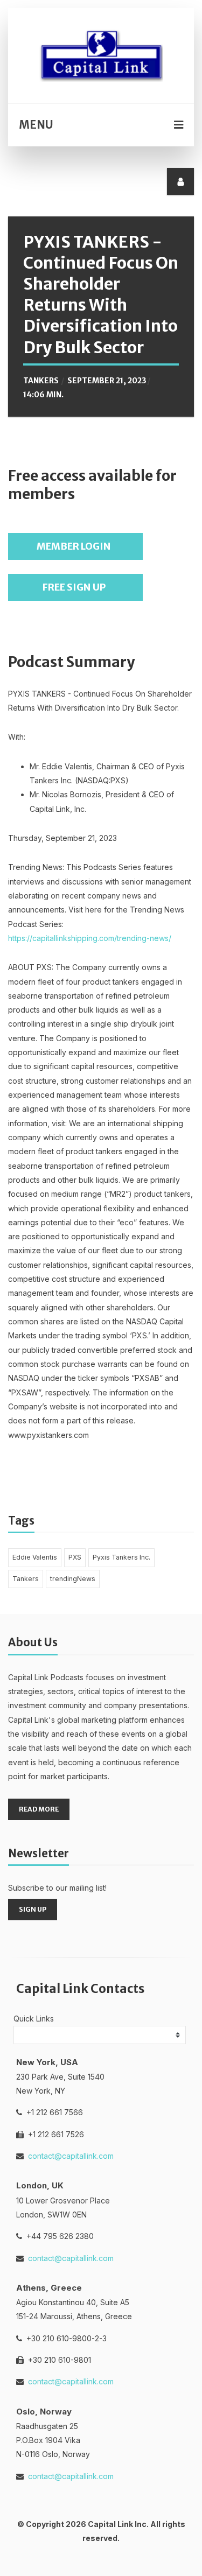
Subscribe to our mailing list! (57, 1888)
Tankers (26, 1579)
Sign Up (33, 1909)
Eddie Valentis (35, 1557)
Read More (39, 1809)
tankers (41, 381)
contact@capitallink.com (71, 2156)
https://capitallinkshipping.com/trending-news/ (90, 938)
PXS (75, 1557)
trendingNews (73, 1579)
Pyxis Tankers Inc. (121, 1557)
